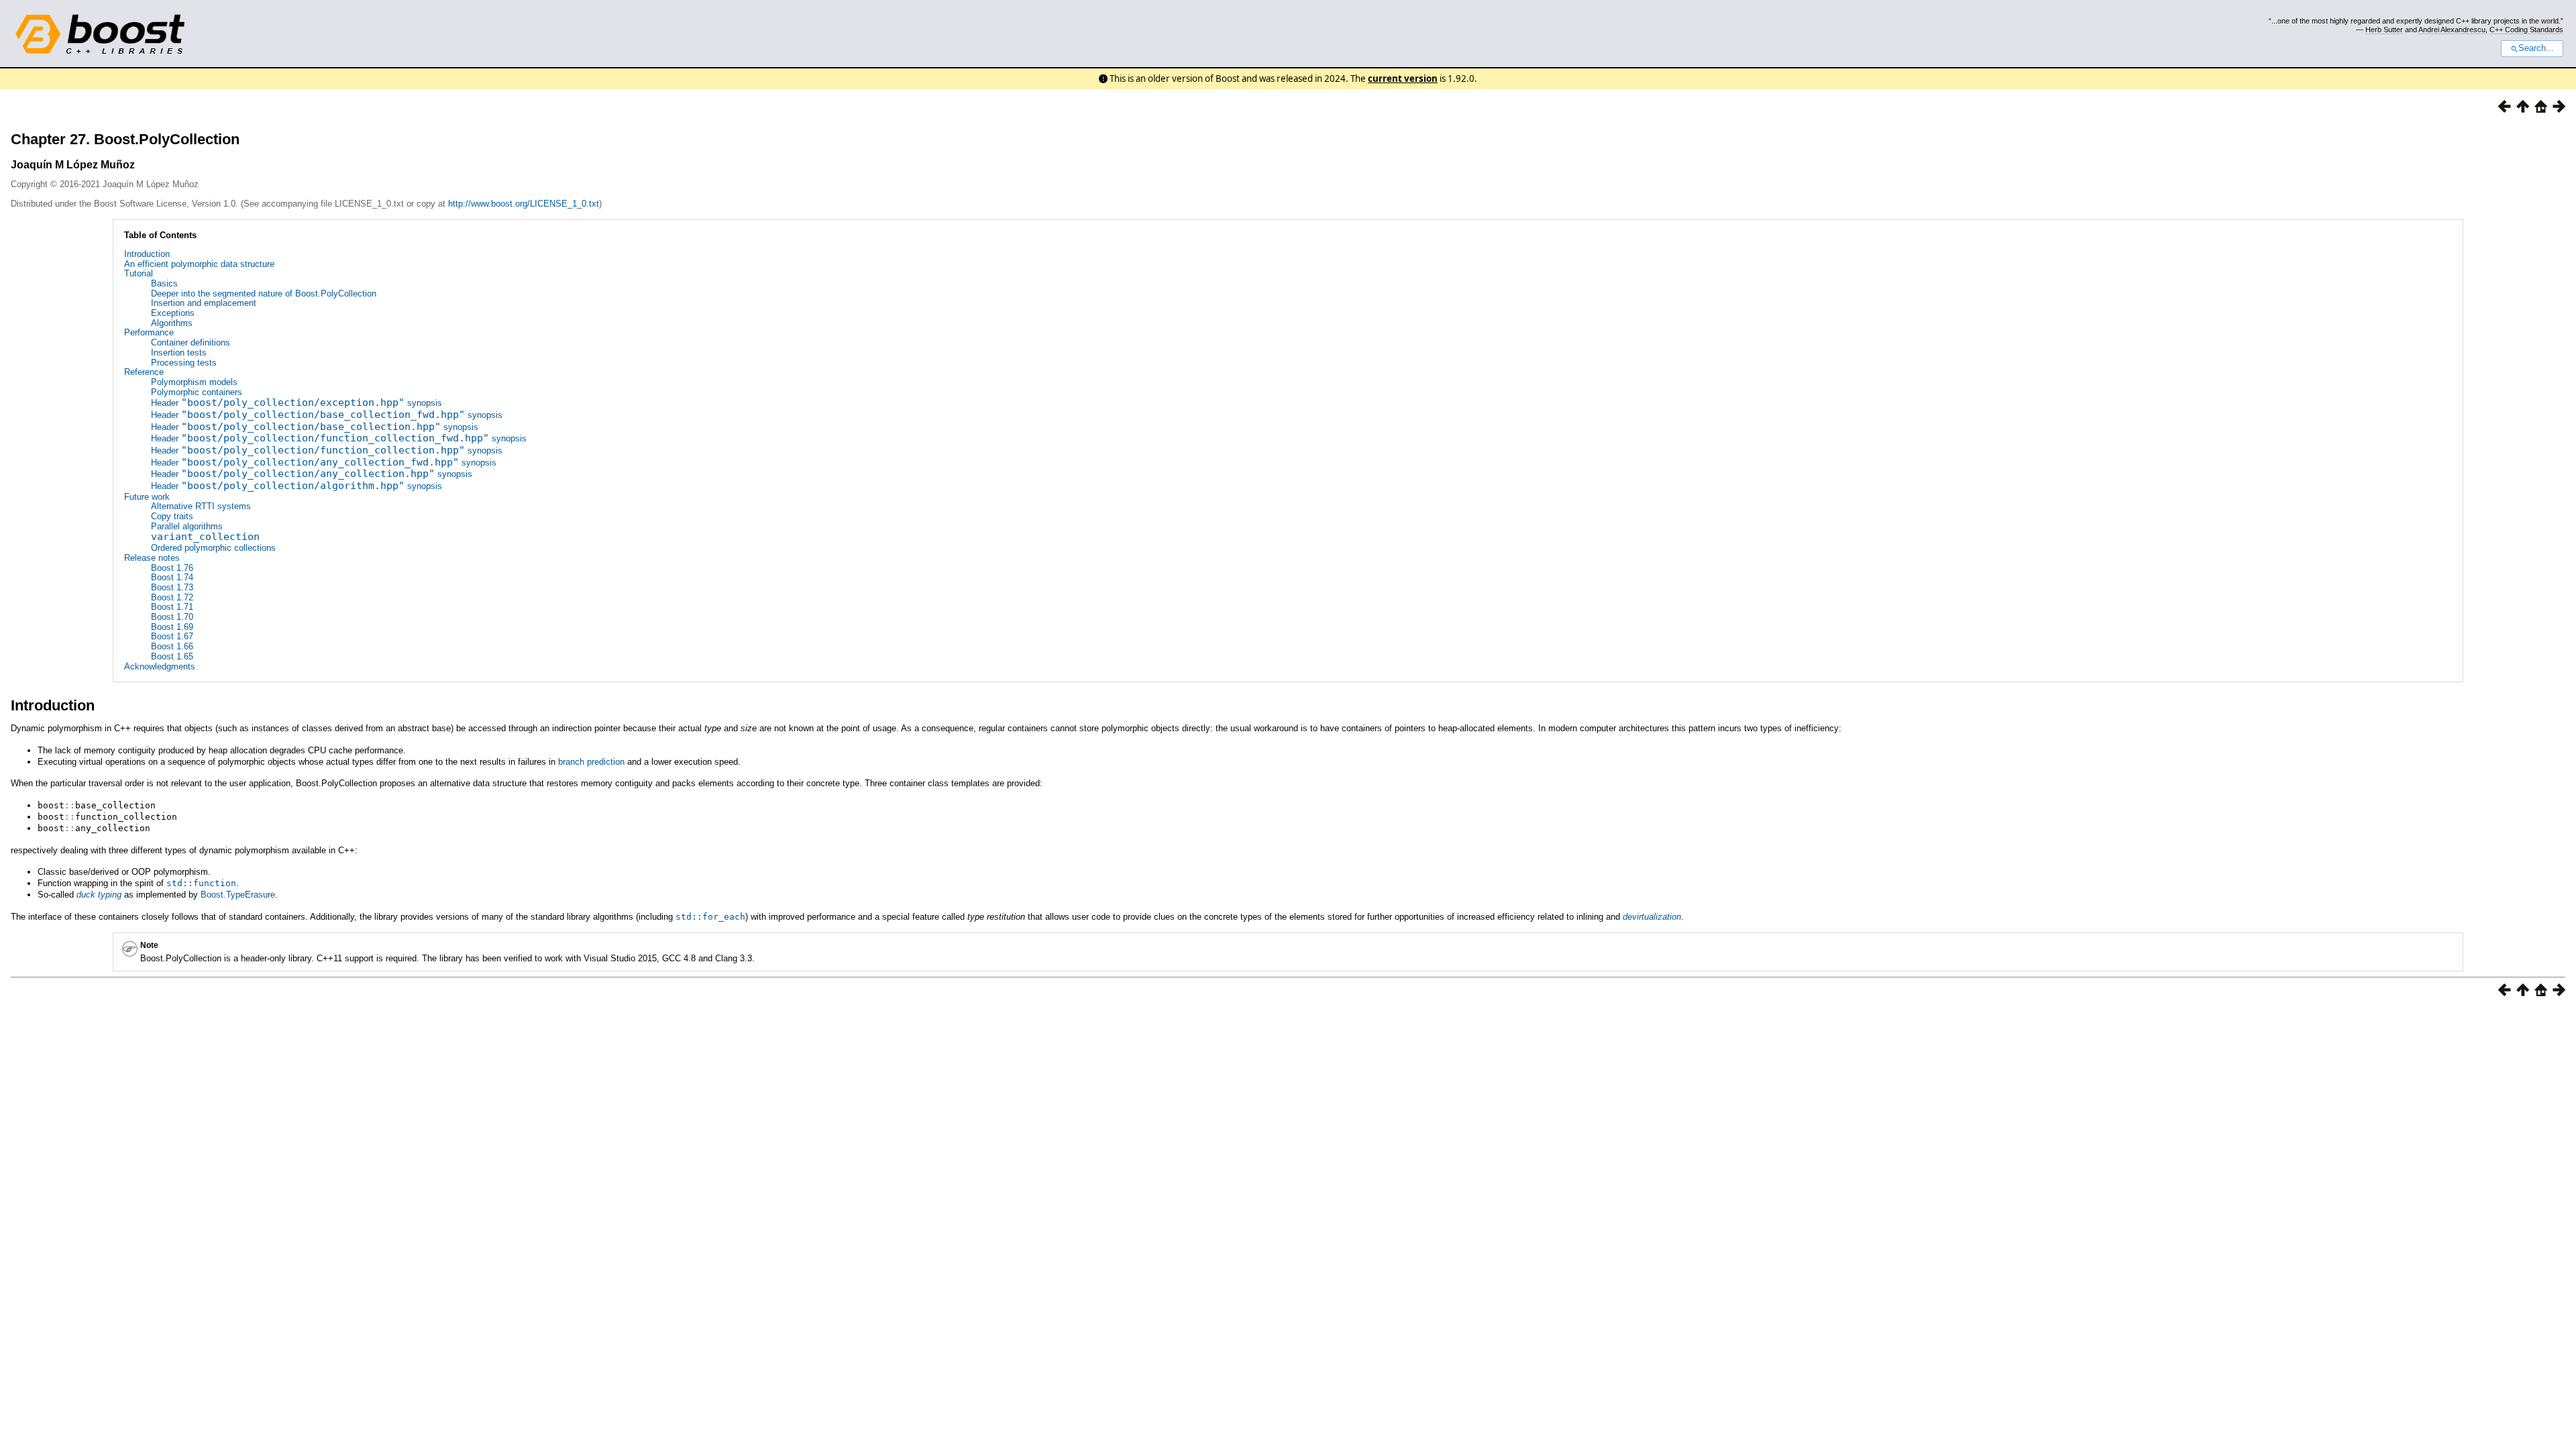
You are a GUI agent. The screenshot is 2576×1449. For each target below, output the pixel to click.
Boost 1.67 (172, 636)
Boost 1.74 (172, 577)
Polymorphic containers (197, 392)
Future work (147, 497)
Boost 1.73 (172, 587)
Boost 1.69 (172, 627)
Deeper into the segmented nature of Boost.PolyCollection (264, 293)
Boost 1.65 (172, 656)
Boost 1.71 (172, 607)
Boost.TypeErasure (238, 895)
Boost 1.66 (172, 646)
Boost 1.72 (172, 597)
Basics (164, 283)
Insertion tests (179, 353)
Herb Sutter (2384, 30)
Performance (149, 332)
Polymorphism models (194, 382)
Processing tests (184, 363)
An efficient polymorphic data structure (199, 264)
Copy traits (172, 516)
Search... (2536, 48)
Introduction (147, 254)
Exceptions (173, 313)
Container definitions (191, 342)
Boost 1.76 (172, 568)
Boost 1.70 (172, 617)
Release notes (152, 558)
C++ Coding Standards (2526, 30)
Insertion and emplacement (204, 303)
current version (1403, 78)
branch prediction (591, 762)
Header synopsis (297, 403)
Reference (144, 372)
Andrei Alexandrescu (2452, 30)
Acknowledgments (160, 666)
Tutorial (139, 273)
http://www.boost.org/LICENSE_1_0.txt (524, 204)
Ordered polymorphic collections (213, 548)
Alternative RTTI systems (201, 506)
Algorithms (172, 323)
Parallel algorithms (187, 526)
